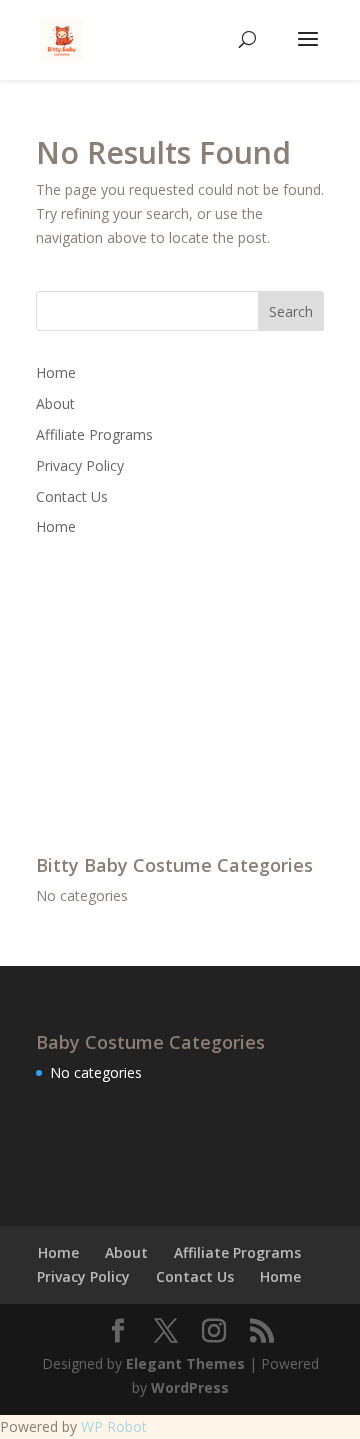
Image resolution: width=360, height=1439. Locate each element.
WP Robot (114, 1426)
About (55, 403)
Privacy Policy (80, 465)
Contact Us (72, 496)
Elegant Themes (185, 1363)
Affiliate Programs (94, 434)
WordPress (190, 1387)
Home (56, 372)
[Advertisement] (186, 694)
